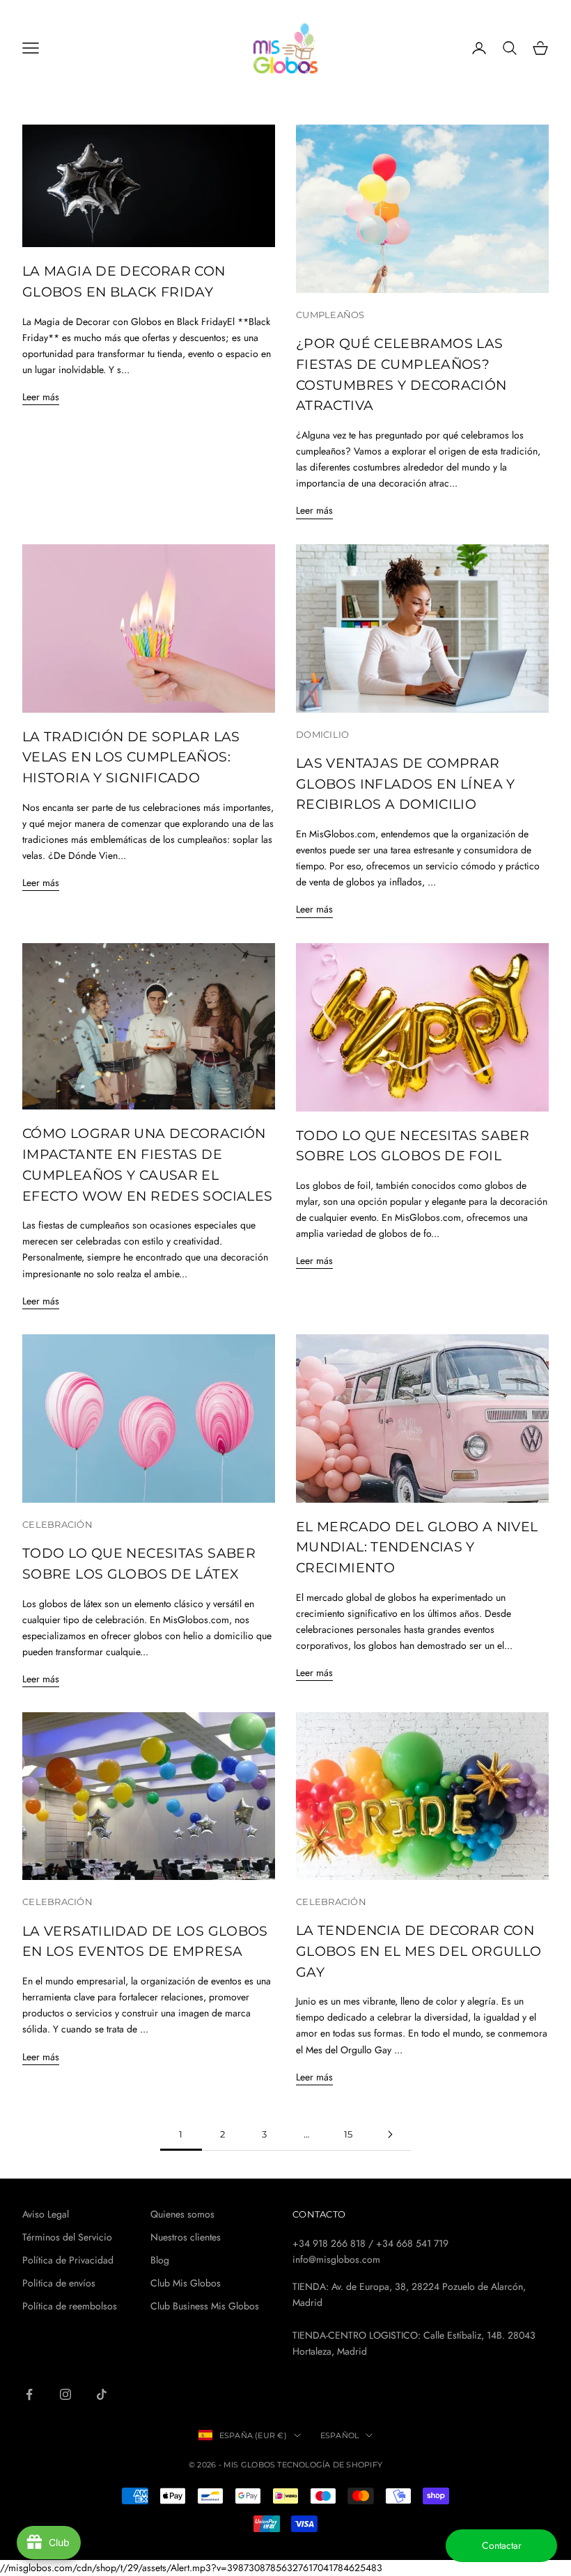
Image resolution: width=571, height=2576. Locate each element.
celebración (57, 1524)
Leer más (41, 397)
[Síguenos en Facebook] (29, 2394)
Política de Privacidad (68, 2260)
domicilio (322, 734)
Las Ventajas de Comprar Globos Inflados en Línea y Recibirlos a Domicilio (406, 784)
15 (349, 2134)
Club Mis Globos (186, 2283)
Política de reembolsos (70, 2306)
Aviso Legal (46, 2214)
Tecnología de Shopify (330, 2465)
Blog (160, 2260)
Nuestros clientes (186, 2237)
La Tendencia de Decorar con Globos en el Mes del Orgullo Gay (419, 1951)
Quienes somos (182, 2214)
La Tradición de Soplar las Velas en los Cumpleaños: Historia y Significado (131, 757)
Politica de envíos (59, 2283)
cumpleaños (330, 315)
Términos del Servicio (67, 2237)
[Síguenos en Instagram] (65, 2394)
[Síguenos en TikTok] (102, 2394)
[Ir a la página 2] (390, 2134)
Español (340, 2435)
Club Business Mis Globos (205, 2306)
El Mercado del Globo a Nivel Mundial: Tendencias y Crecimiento (417, 1547)
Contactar (502, 2545)
